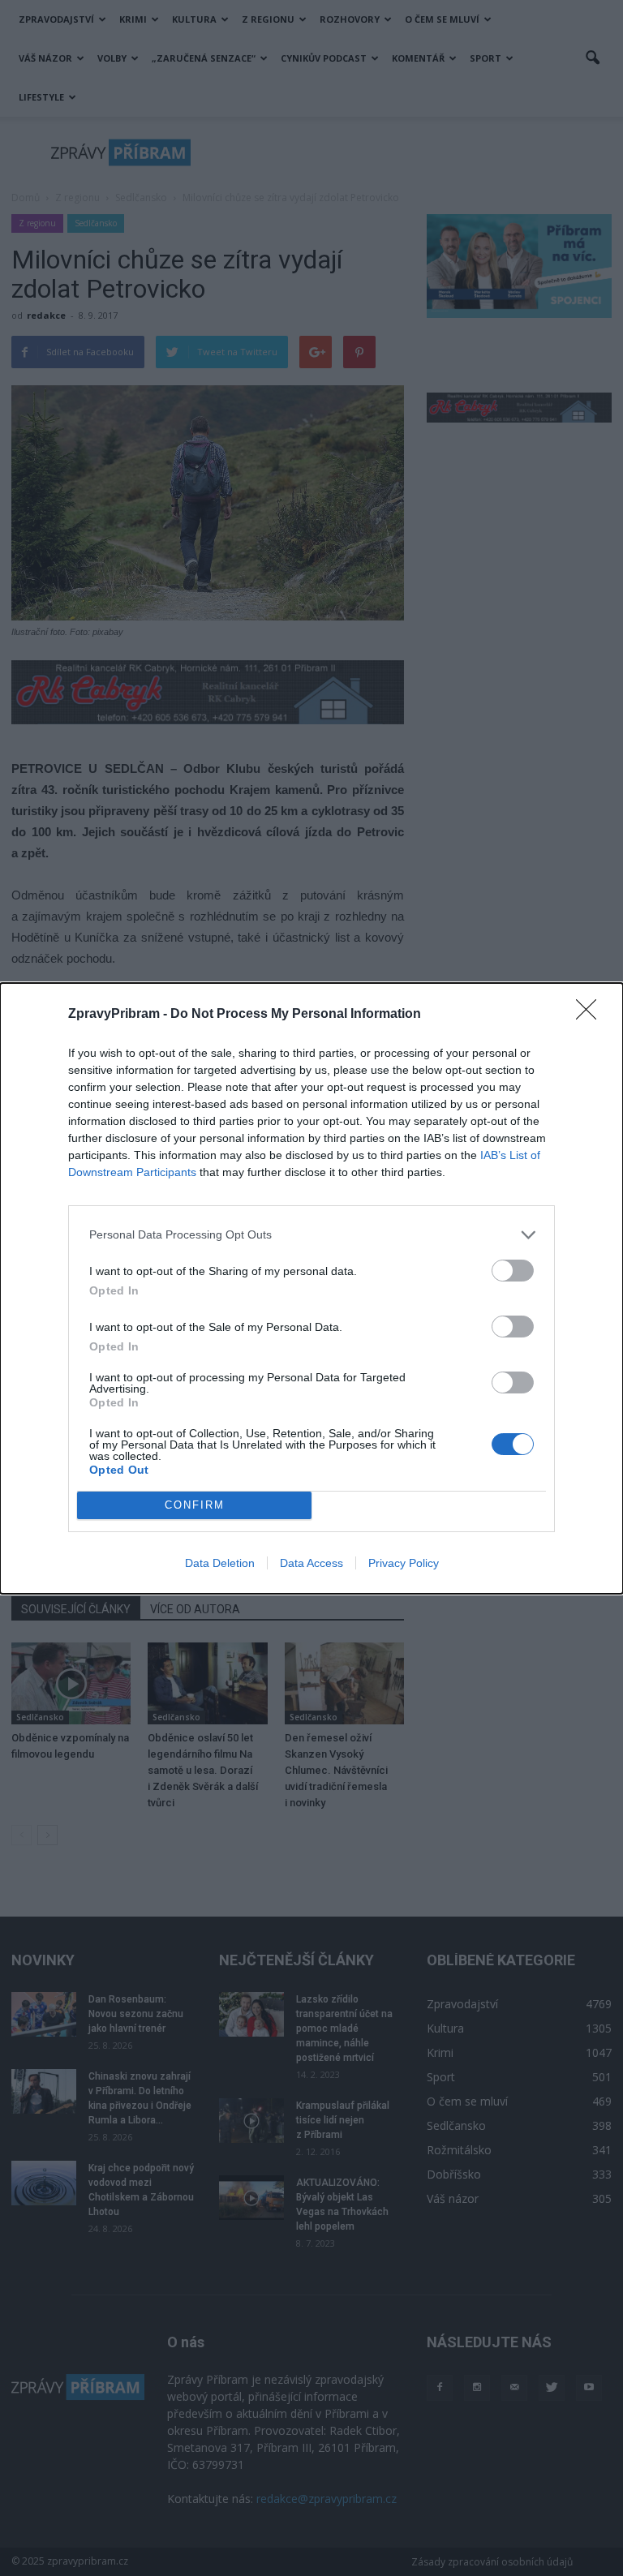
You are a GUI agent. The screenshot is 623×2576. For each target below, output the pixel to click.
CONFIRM (195, 1505)
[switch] (513, 1271)
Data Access (311, 1563)
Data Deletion (220, 1563)
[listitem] (311, 1235)
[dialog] (311, 1288)
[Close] (591, 1015)
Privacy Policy (404, 1563)
